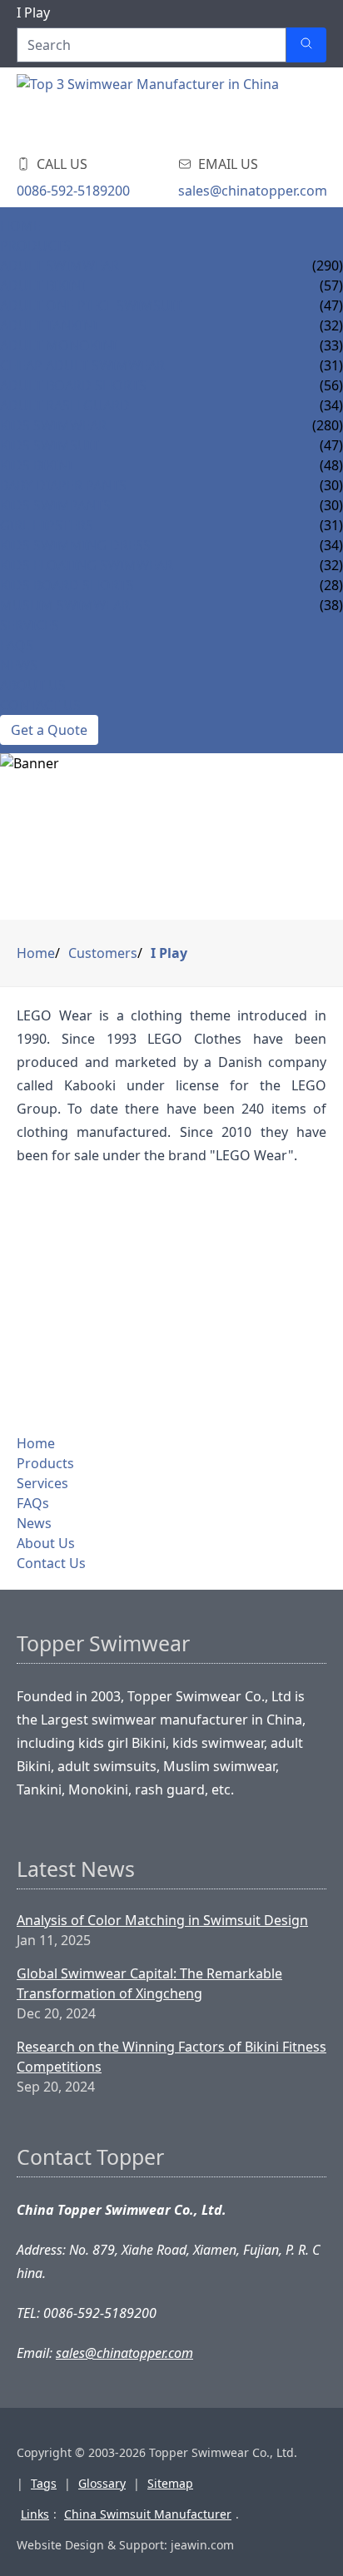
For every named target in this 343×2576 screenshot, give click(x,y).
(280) (328, 425)
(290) (328, 266)
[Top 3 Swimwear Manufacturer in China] (150, 107)
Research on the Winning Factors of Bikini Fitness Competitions (171, 2057)
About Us (33, 685)
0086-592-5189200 (73, 191)
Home (20, 226)
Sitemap (170, 2483)
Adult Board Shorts (73, 385)
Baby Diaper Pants (63, 485)
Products (35, 246)
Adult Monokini (58, 345)
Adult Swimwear (60, 266)
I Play (169, 953)
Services (30, 625)
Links (35, 2514)
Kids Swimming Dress (75, 545)
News (19, 665)
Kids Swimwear (53, 425)
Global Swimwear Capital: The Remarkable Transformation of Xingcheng (149, 1983)
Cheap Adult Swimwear (82, 365)
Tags (44, 2483)
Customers (103, 953)
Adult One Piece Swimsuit (91, 305)
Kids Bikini (36, 465)
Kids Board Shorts (67, 585)
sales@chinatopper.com (253, 191)
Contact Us (40, 705)
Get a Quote (49, 730)
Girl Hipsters (47, 525)
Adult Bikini (42, 285)
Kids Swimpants (55, 505)
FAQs (17, 645)
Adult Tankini (49, 325)
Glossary (102, 2483)
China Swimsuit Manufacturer (148, 2514)
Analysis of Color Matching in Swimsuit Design (162, 1920)
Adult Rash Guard (65, 405)
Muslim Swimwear (65, 605)
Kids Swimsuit (50, 445)
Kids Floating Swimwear (87, 565)
